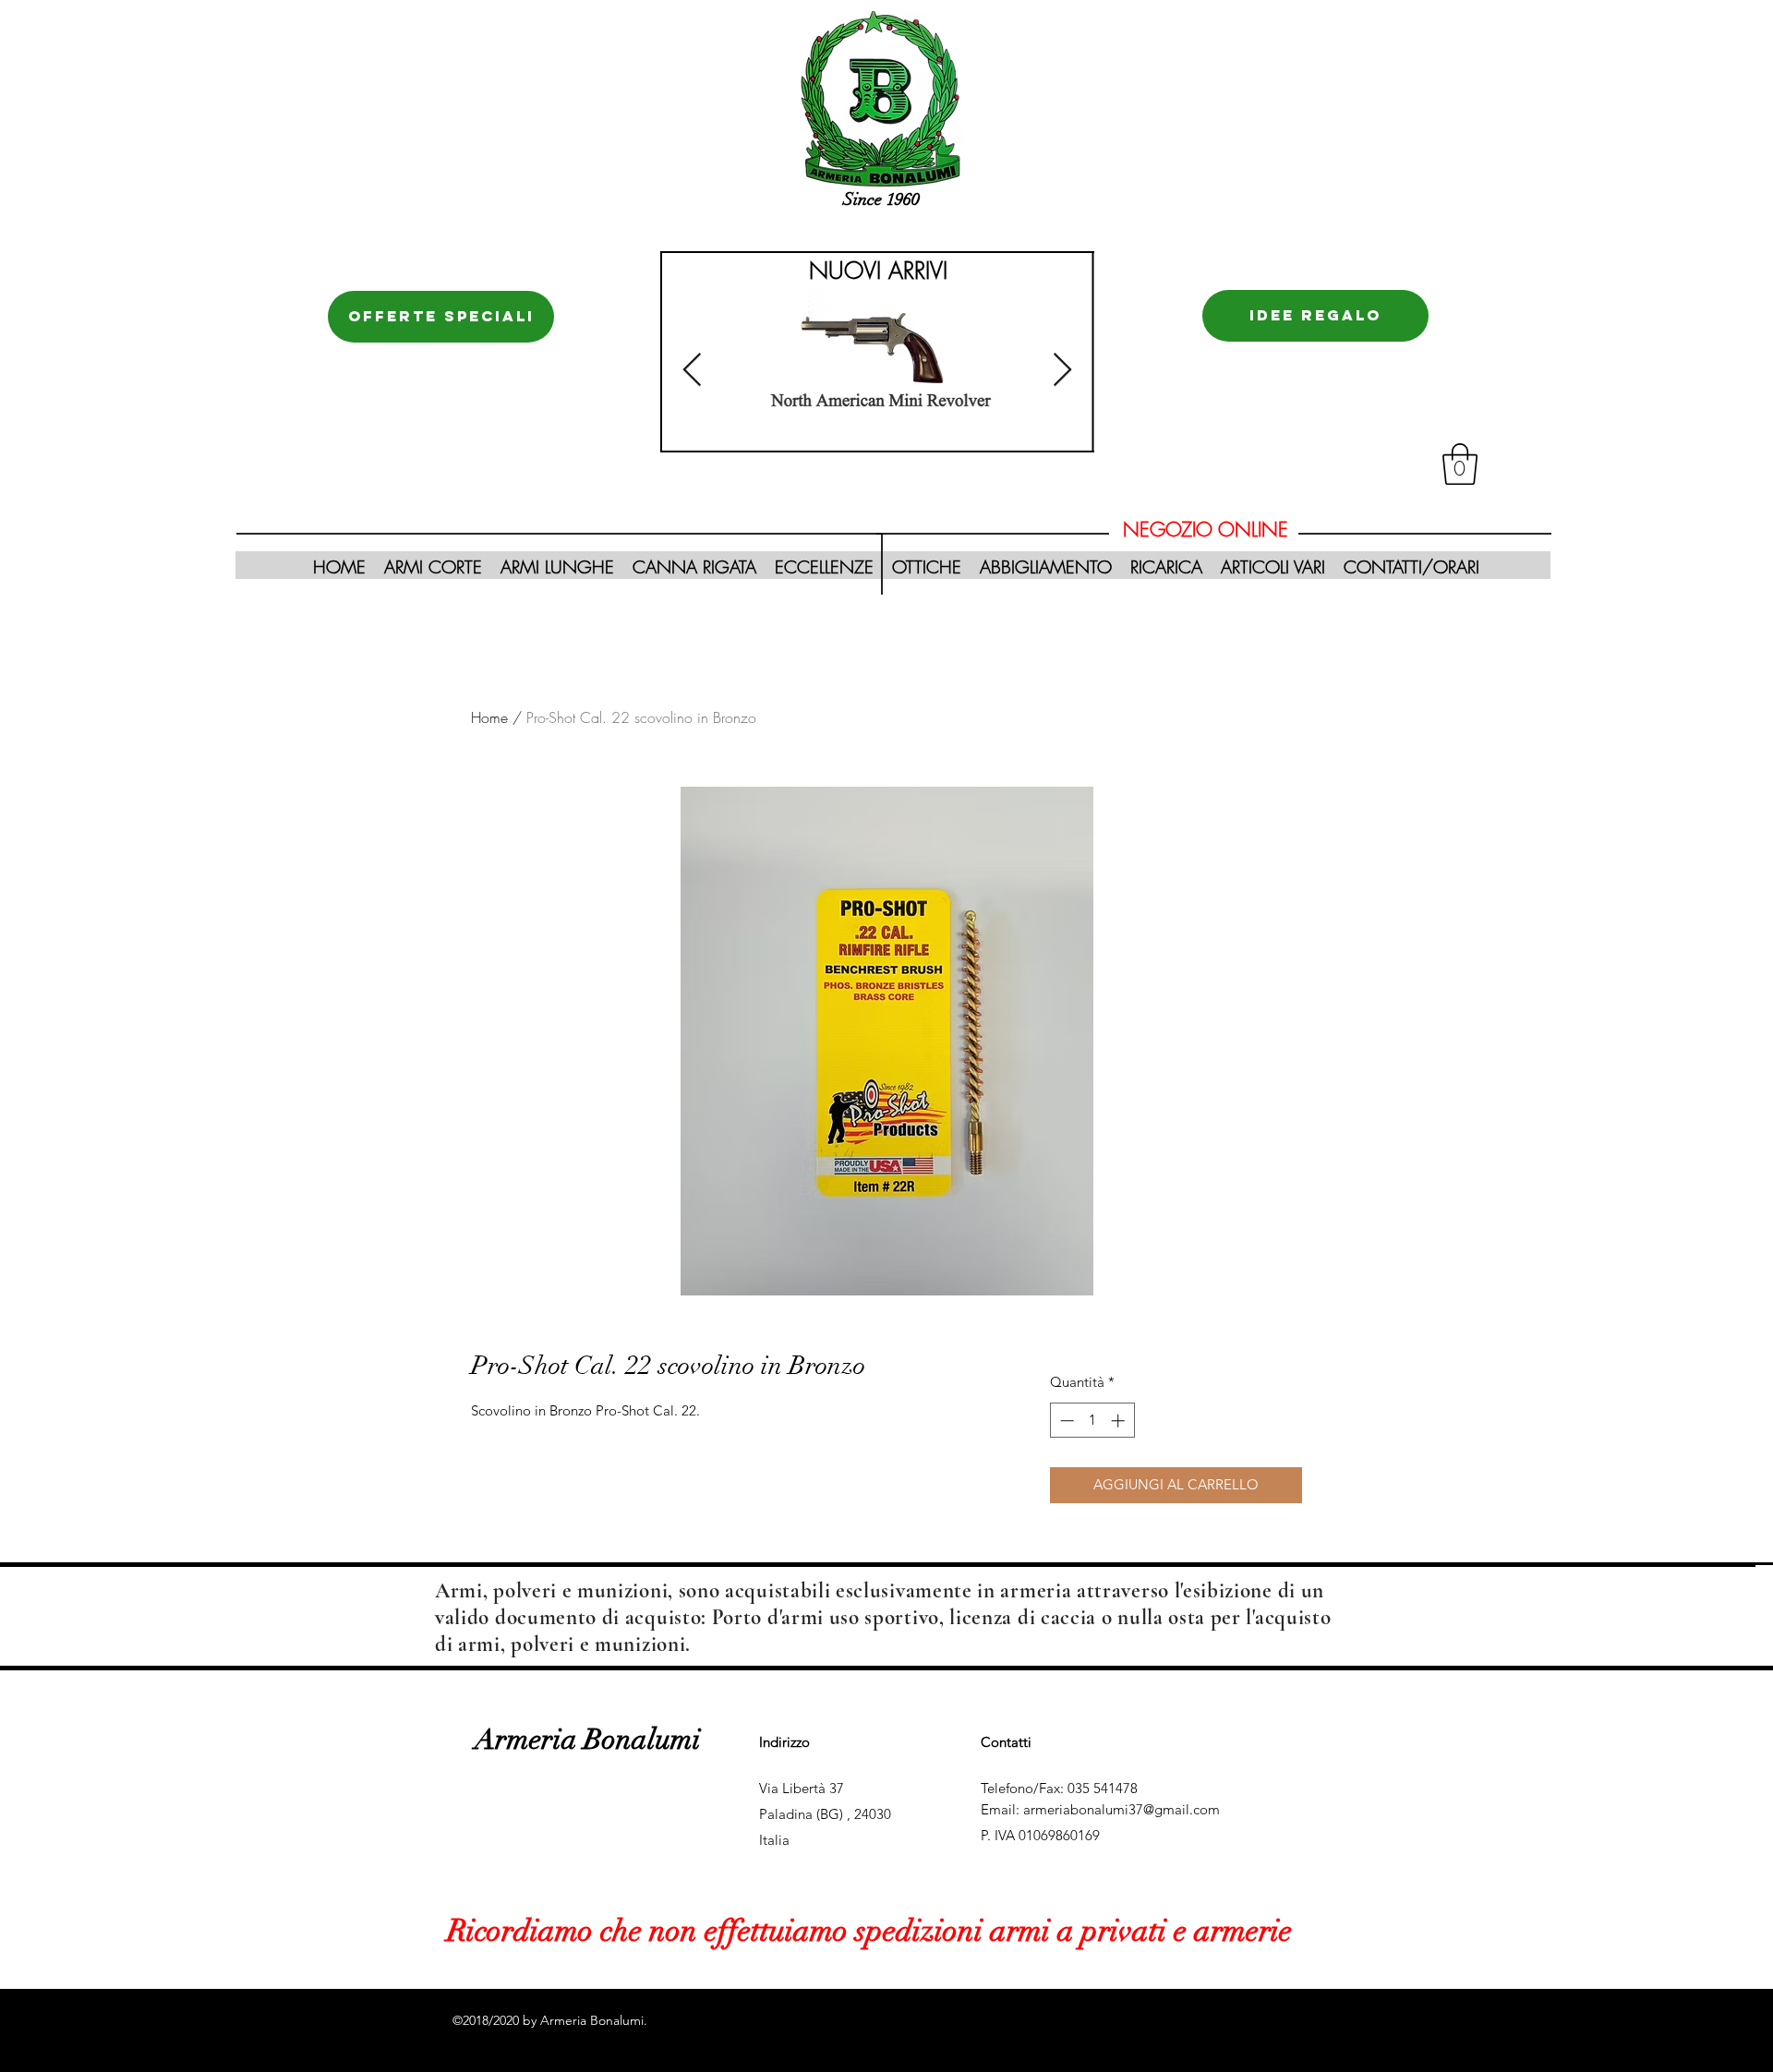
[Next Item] (1062, 371)
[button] (1460, 464)
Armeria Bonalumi (588, 1740)
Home (489, 717)
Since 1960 (881, 199)
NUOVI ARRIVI (878, 271)
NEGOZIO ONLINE (1206, 530)
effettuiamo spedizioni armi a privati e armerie (995, 1931)
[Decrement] (1065, 1421)
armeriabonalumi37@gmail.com (1122, 1809)
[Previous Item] (692, 371)
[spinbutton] (1092, 1421)
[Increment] (1120, 1421)
